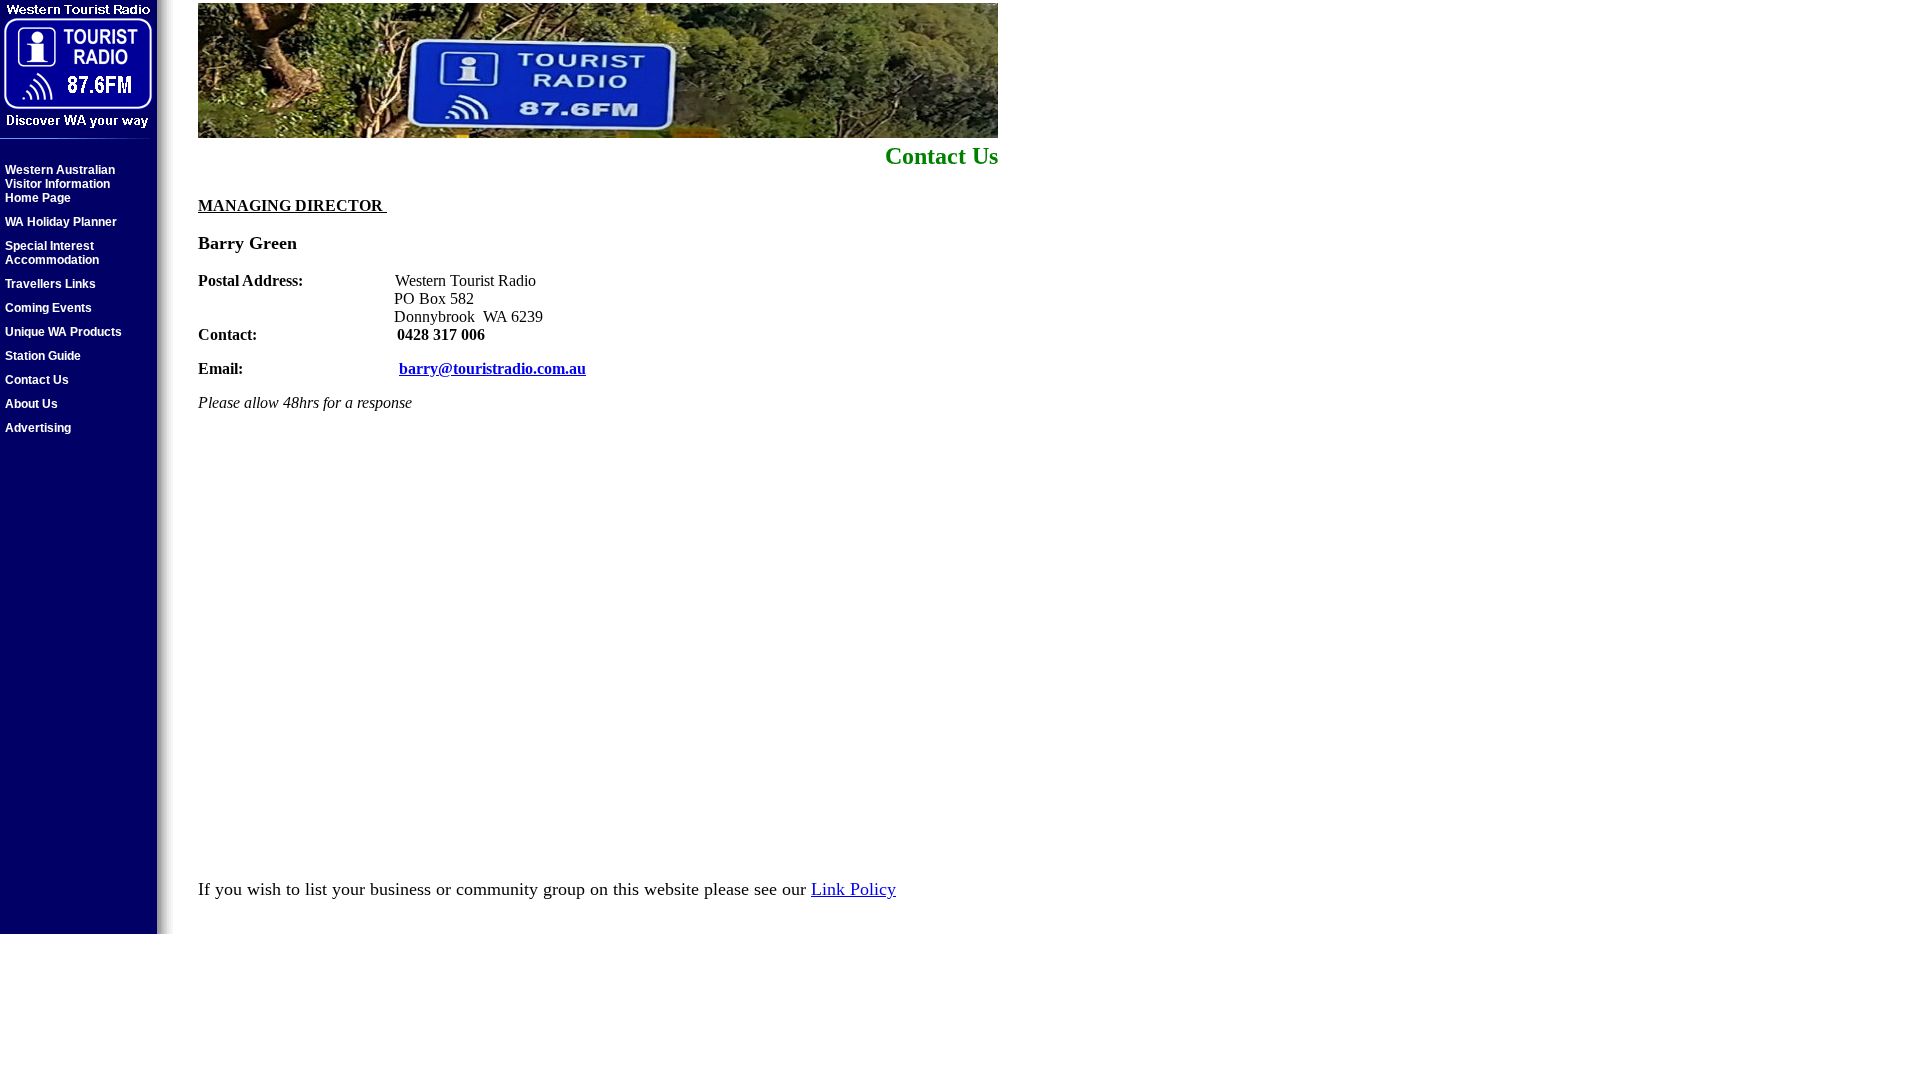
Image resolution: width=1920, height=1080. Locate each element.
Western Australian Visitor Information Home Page (60, 184)
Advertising (38, 428)
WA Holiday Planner (61, 222)
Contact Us (37, 380)
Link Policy (853, 889)
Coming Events (48, 308)
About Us (31, 404)
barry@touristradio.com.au (492, 368)
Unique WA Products (63, 332)
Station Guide (43, 356)
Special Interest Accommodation (52, 253)
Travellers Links (50, 284)
